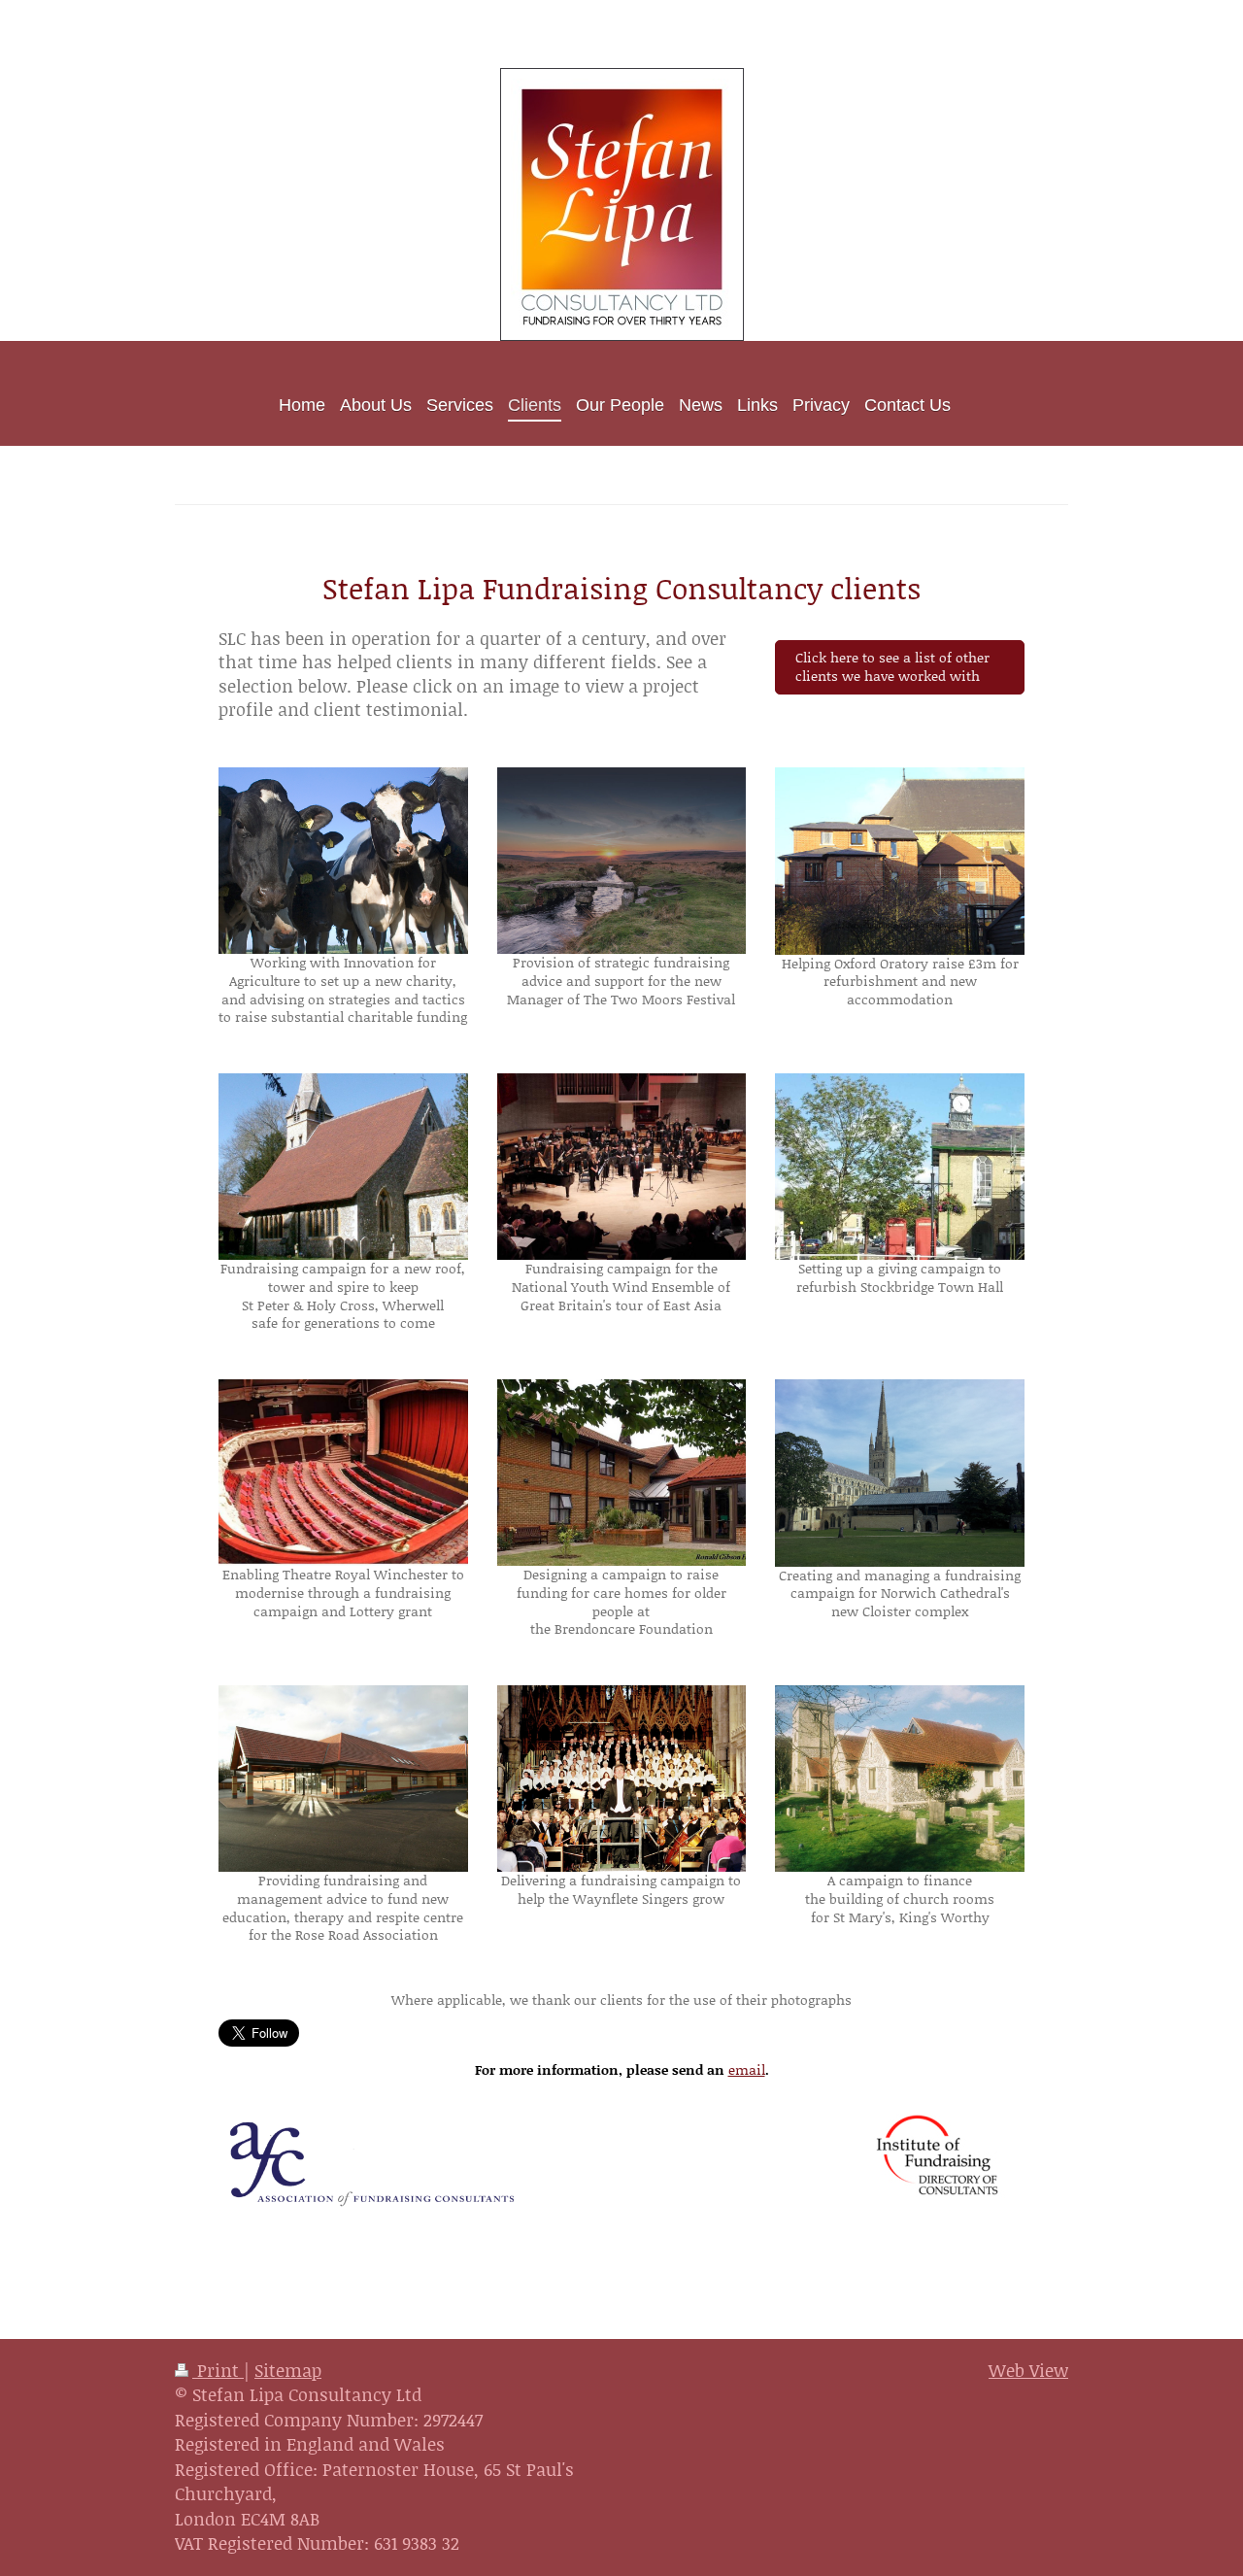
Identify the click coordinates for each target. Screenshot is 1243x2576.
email (747, 2069)
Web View (1028, 2370)
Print (218, 2370)
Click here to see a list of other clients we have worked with (892, 666)
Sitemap (288, 2370)
